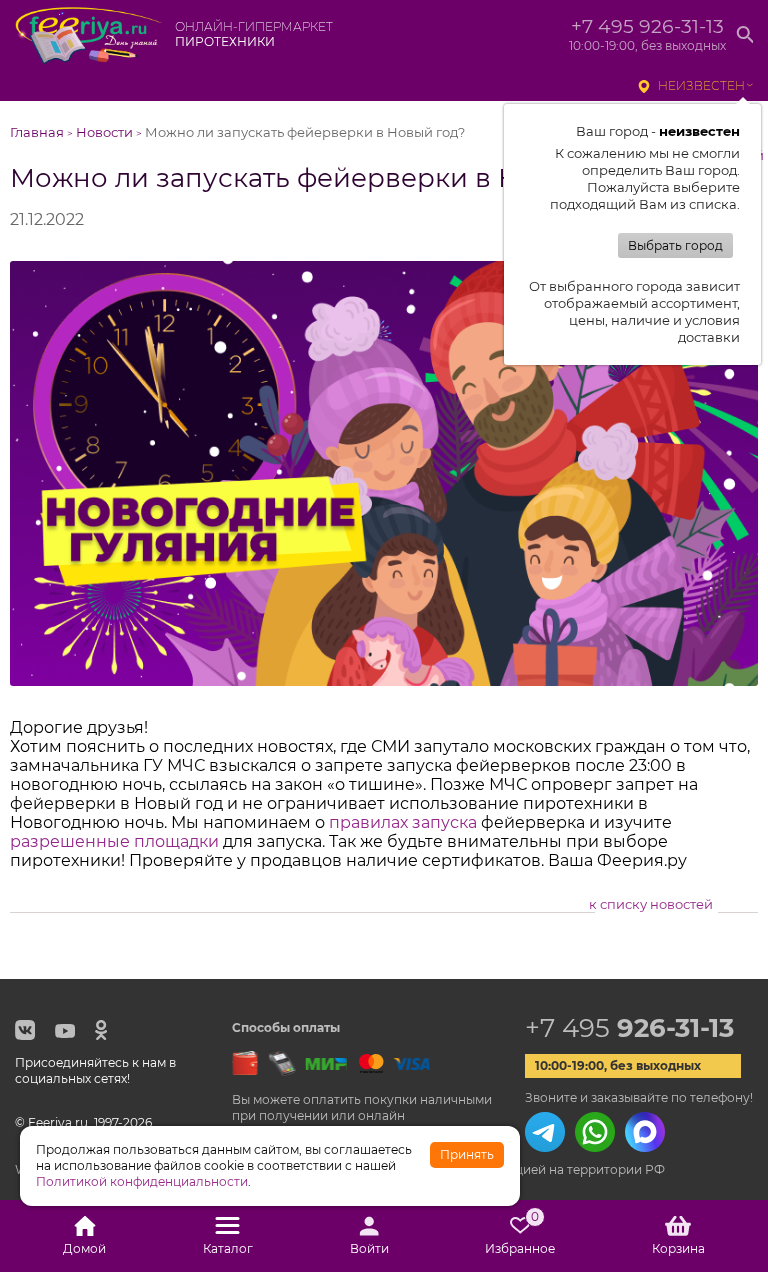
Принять (467, 1154)
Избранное (520, 1236)
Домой (84, 1248)
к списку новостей (651, 904)
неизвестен (701, 85)
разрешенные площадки (114, 841)
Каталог (228, 1248)
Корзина (678, 1248)
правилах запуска (403, 822)
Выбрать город (675, 245)
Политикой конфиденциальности (142, 1181)
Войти (369, 1248)
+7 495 (629, 1028)
